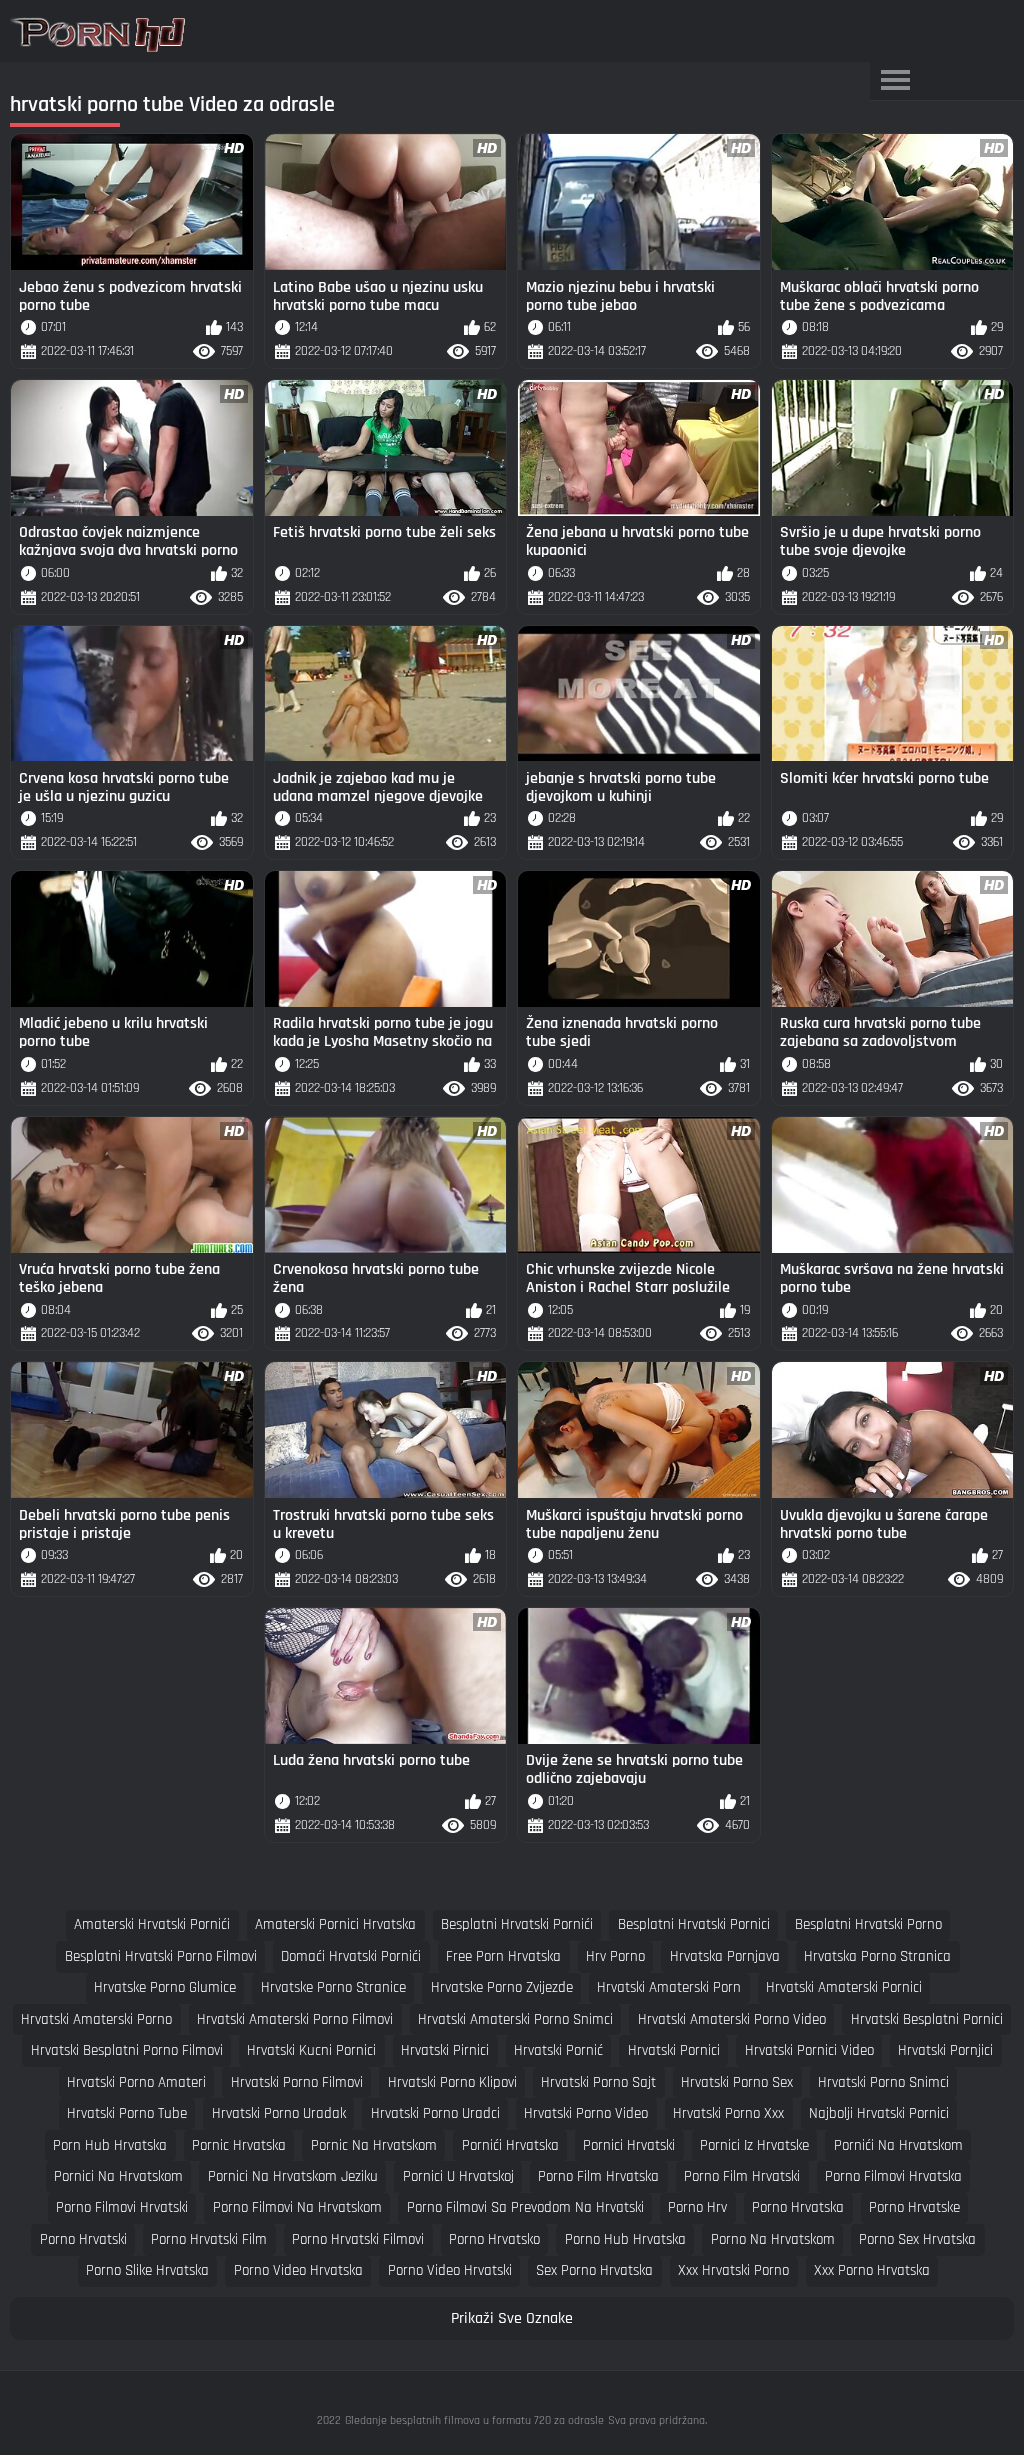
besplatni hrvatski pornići (517, 1924)
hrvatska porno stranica (877, 1956)
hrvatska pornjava (725, 1956)
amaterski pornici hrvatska (335, 1924)
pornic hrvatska (239, 2145)
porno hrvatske (914, 2207)
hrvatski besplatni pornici (927, 2019)
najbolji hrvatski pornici (879, 2113)
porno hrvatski (83, 2239)
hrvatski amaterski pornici (844, 1987)
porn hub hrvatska (110, 2145)
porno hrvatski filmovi (358, 2239)
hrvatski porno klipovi (452, 2082)
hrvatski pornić (558, 2050)
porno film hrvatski (742, 2176)
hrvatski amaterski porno (96, 2019)
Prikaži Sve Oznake (512, 2318)
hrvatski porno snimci (883, 2082)
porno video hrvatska (298, 2270)
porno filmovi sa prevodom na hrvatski (525, 2207)
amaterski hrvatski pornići (152, 1924)
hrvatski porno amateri (136, 2082)
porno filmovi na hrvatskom (297, 2207)
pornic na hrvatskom (374, 2145)
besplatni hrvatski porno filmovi (161, 1956)
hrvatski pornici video (809, 2050)
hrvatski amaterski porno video (732, 2019)
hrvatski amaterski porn (669, 1987)
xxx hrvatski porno (733, 2270)
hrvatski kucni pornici (311, 2050)
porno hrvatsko (494, 2239)
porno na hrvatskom (773, 2239)
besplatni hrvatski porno (868, 1924)
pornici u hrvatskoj (458, 2176)
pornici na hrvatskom (118, 2176)
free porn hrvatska (503, 1956)
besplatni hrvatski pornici (694, 1924)
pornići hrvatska (510, 2145)
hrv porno (615, 1956)
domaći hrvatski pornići (351, 1956)
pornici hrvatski (629, 2145)
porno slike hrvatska (147, 2270)
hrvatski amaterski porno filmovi (295, 2019)
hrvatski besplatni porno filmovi (127, 2050)
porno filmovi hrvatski (122, 2207)
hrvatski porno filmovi (297, 2082)
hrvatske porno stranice (333, 1987)
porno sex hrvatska (917, 2239)
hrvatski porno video (586, 2113)
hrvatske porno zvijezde (502, 1987)
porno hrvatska (798, 2207)
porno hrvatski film (209, 2239)
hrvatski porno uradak (279, 2113)
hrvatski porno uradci (435, 2113)
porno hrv (697, 2207)
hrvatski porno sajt (598, 2082)
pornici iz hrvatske (754, 2145)
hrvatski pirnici (445, 2050)
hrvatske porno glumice (165, 1987)
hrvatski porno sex (737, 2082)
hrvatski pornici (674, 2050)
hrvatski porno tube (127, 2113)
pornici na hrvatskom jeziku (293, 2176)
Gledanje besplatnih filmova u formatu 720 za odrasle (474, 2420)
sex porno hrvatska (594, 2270)
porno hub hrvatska (625, 2239)
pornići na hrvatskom (898, 2145)
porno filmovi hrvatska (893, 2176)
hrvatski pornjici (945, 2050)
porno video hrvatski (450, 2270)
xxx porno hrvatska (872, 2270)
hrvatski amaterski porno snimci (515, 2019)
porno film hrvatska (598, 2176)
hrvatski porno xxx (728, 2113)
